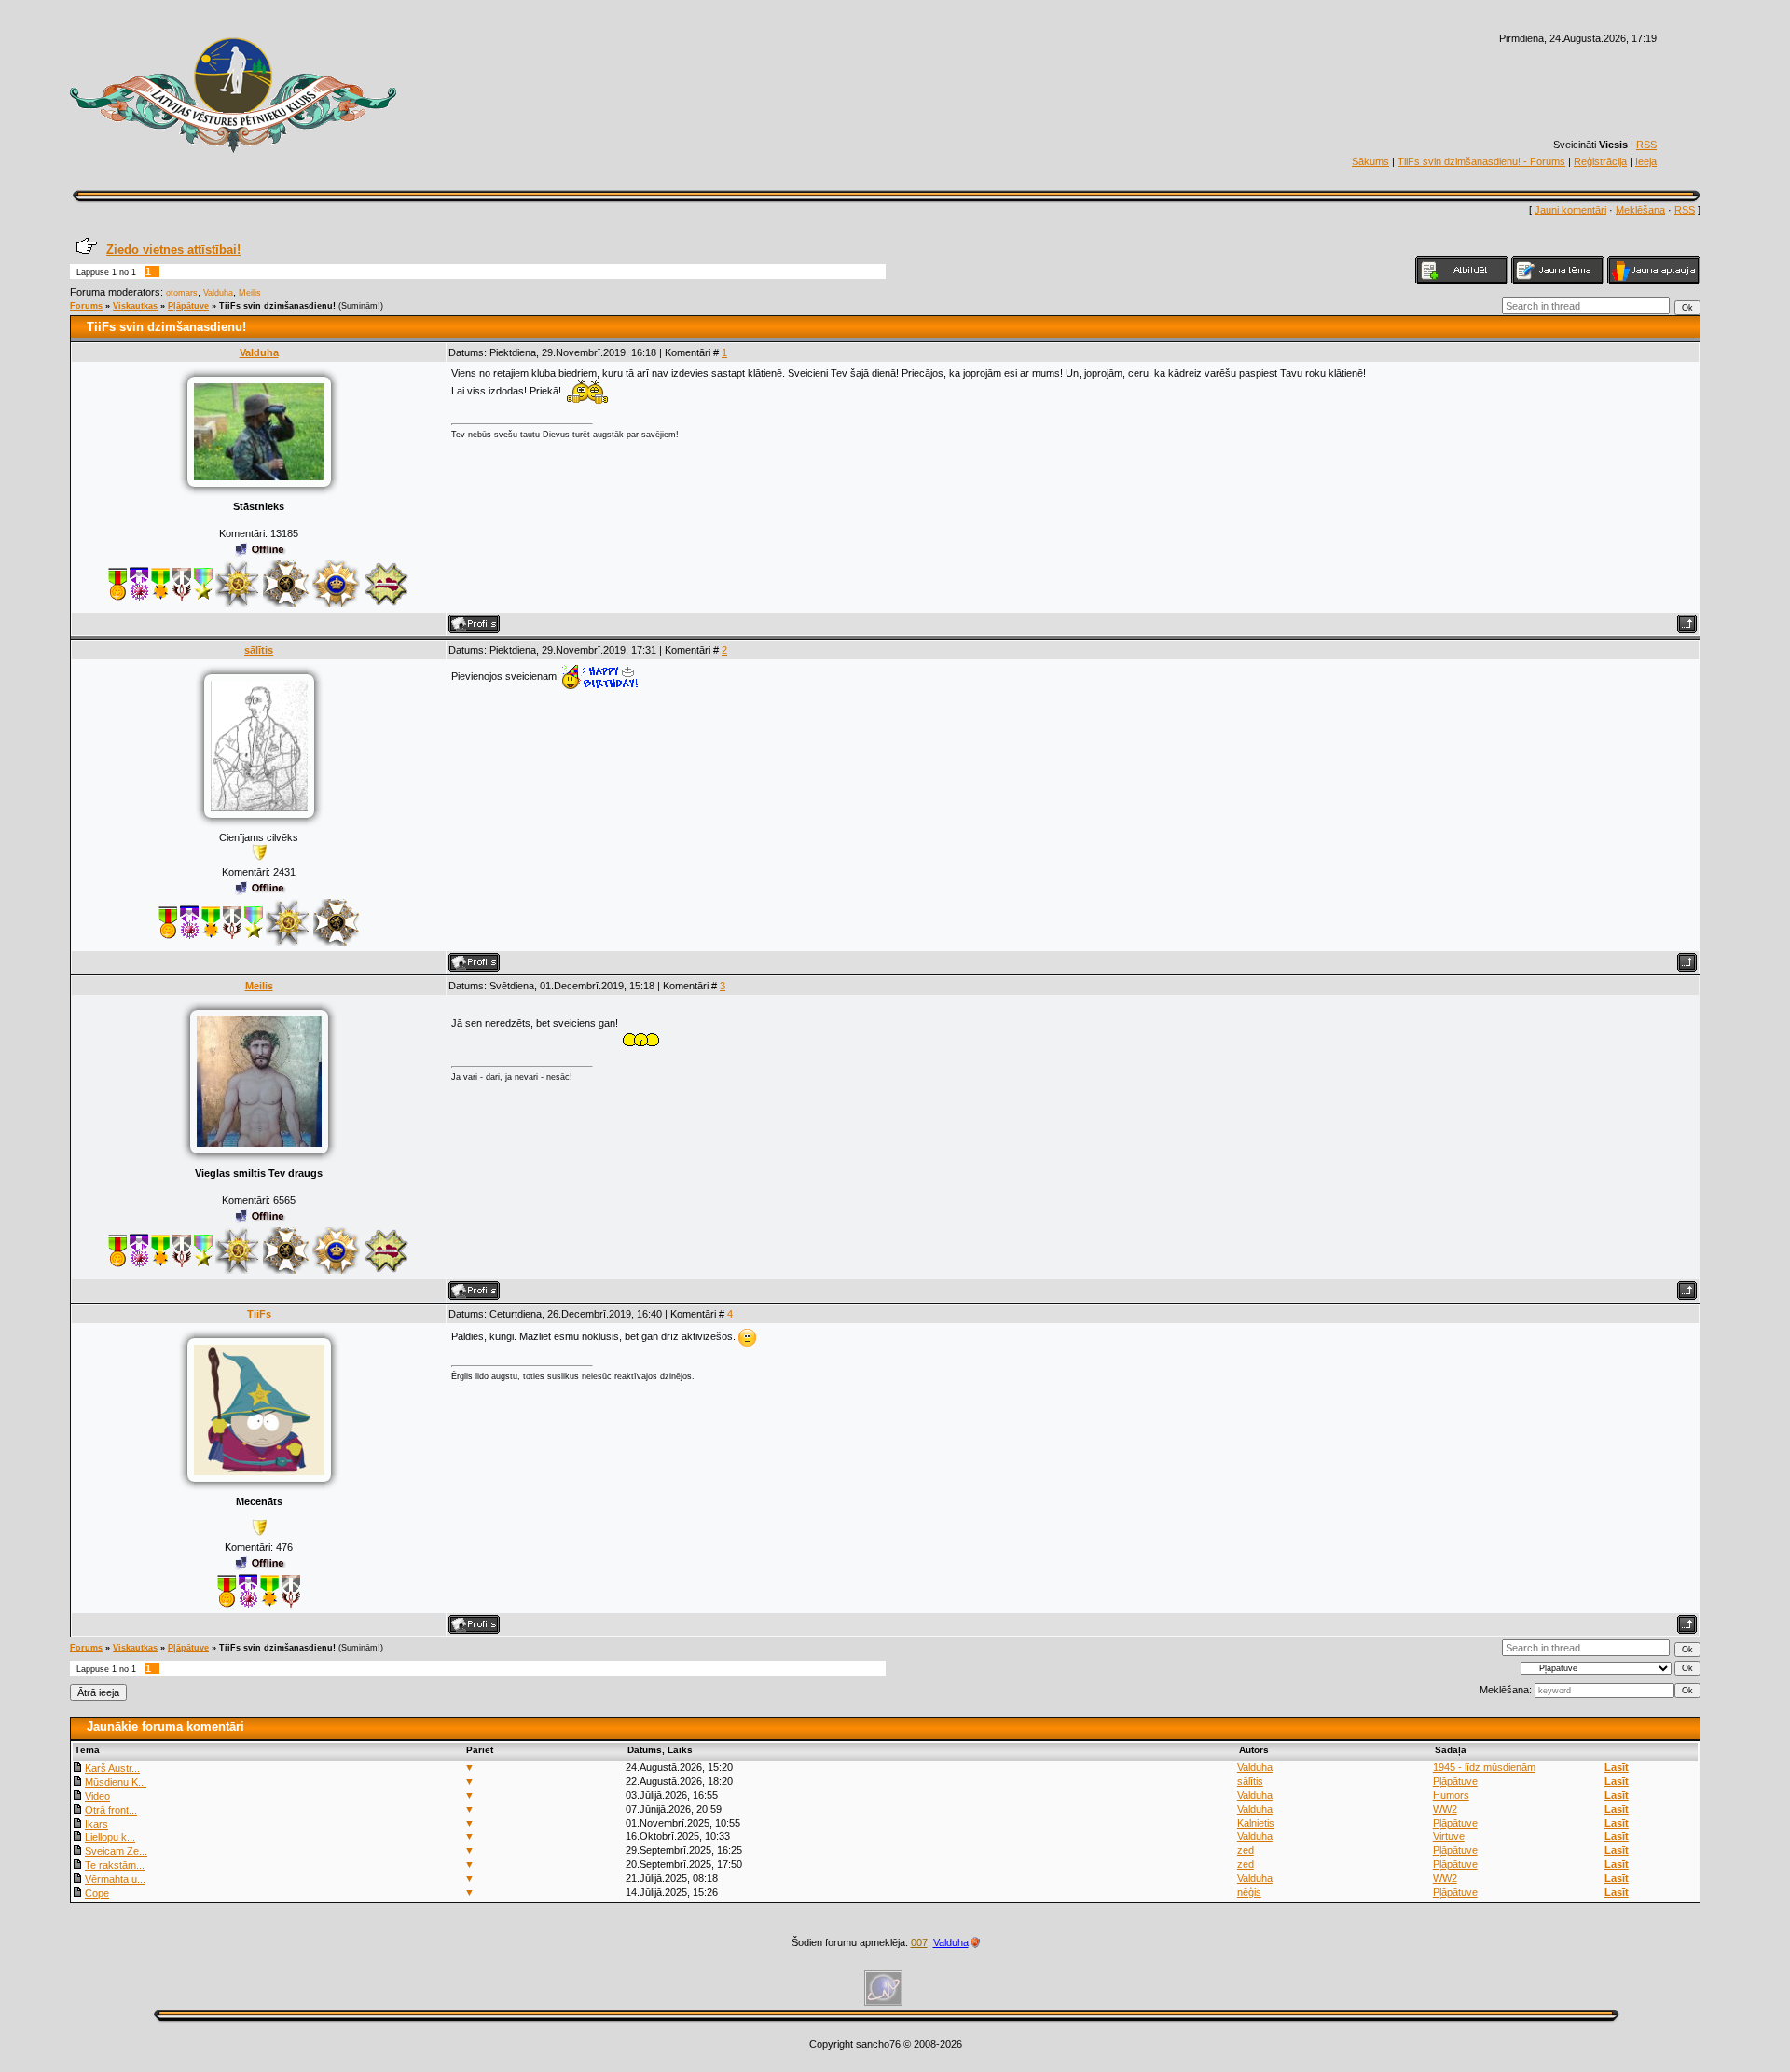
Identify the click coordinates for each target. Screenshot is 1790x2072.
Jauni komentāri (1570, 210)
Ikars (96, 1824)
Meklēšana (1640, 210)
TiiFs (259, 1314)
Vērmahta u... (115, 1879)
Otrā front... (111, 1810)
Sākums (1370, 161)
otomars (182, 293)
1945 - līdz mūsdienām (1484, 1767)
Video (97, 1796)
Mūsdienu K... (116, 1782)
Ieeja (1646, 161)
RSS (1646, 145)
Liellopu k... (110, 1837)
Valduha (218, 293)
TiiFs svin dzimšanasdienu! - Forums (1481, 161)
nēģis (1249, 1892)
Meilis (250, 293)
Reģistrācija (1600, 161)
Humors (1451, 1795)
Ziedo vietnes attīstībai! (173, 249)
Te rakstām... (115, 1865)
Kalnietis (1256, 1823)
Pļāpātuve (188, 306)
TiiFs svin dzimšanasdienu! (277, 306)
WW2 (1445, 1809)
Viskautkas (135, 306)
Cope (97, 1893)
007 (919, 1942)
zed (1246, 1850)
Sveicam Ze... (116, 1851)
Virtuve (1449, 1836)
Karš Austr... (112, 1768)
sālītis (259, 650)
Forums (86, 306)
